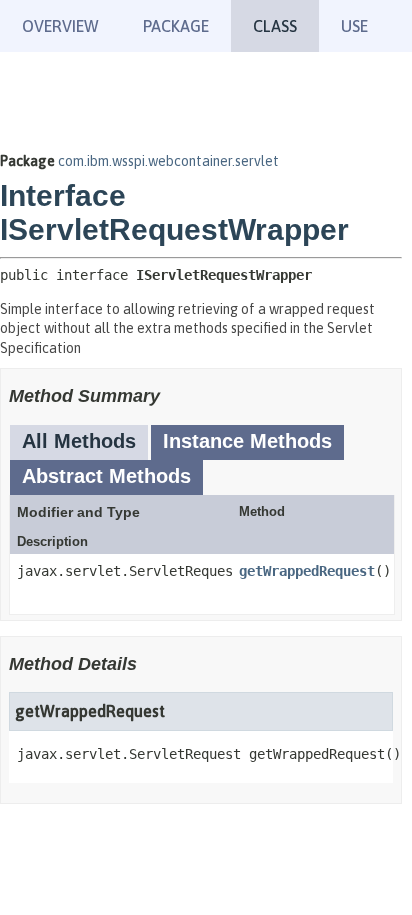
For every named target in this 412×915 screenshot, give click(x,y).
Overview (60, 26)
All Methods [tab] (79, 441)
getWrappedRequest (307, 571)
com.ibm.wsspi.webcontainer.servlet (168, 161)
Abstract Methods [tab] (106, 476)
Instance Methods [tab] (247, 441)
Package (176, 26)
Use (354, 26)
